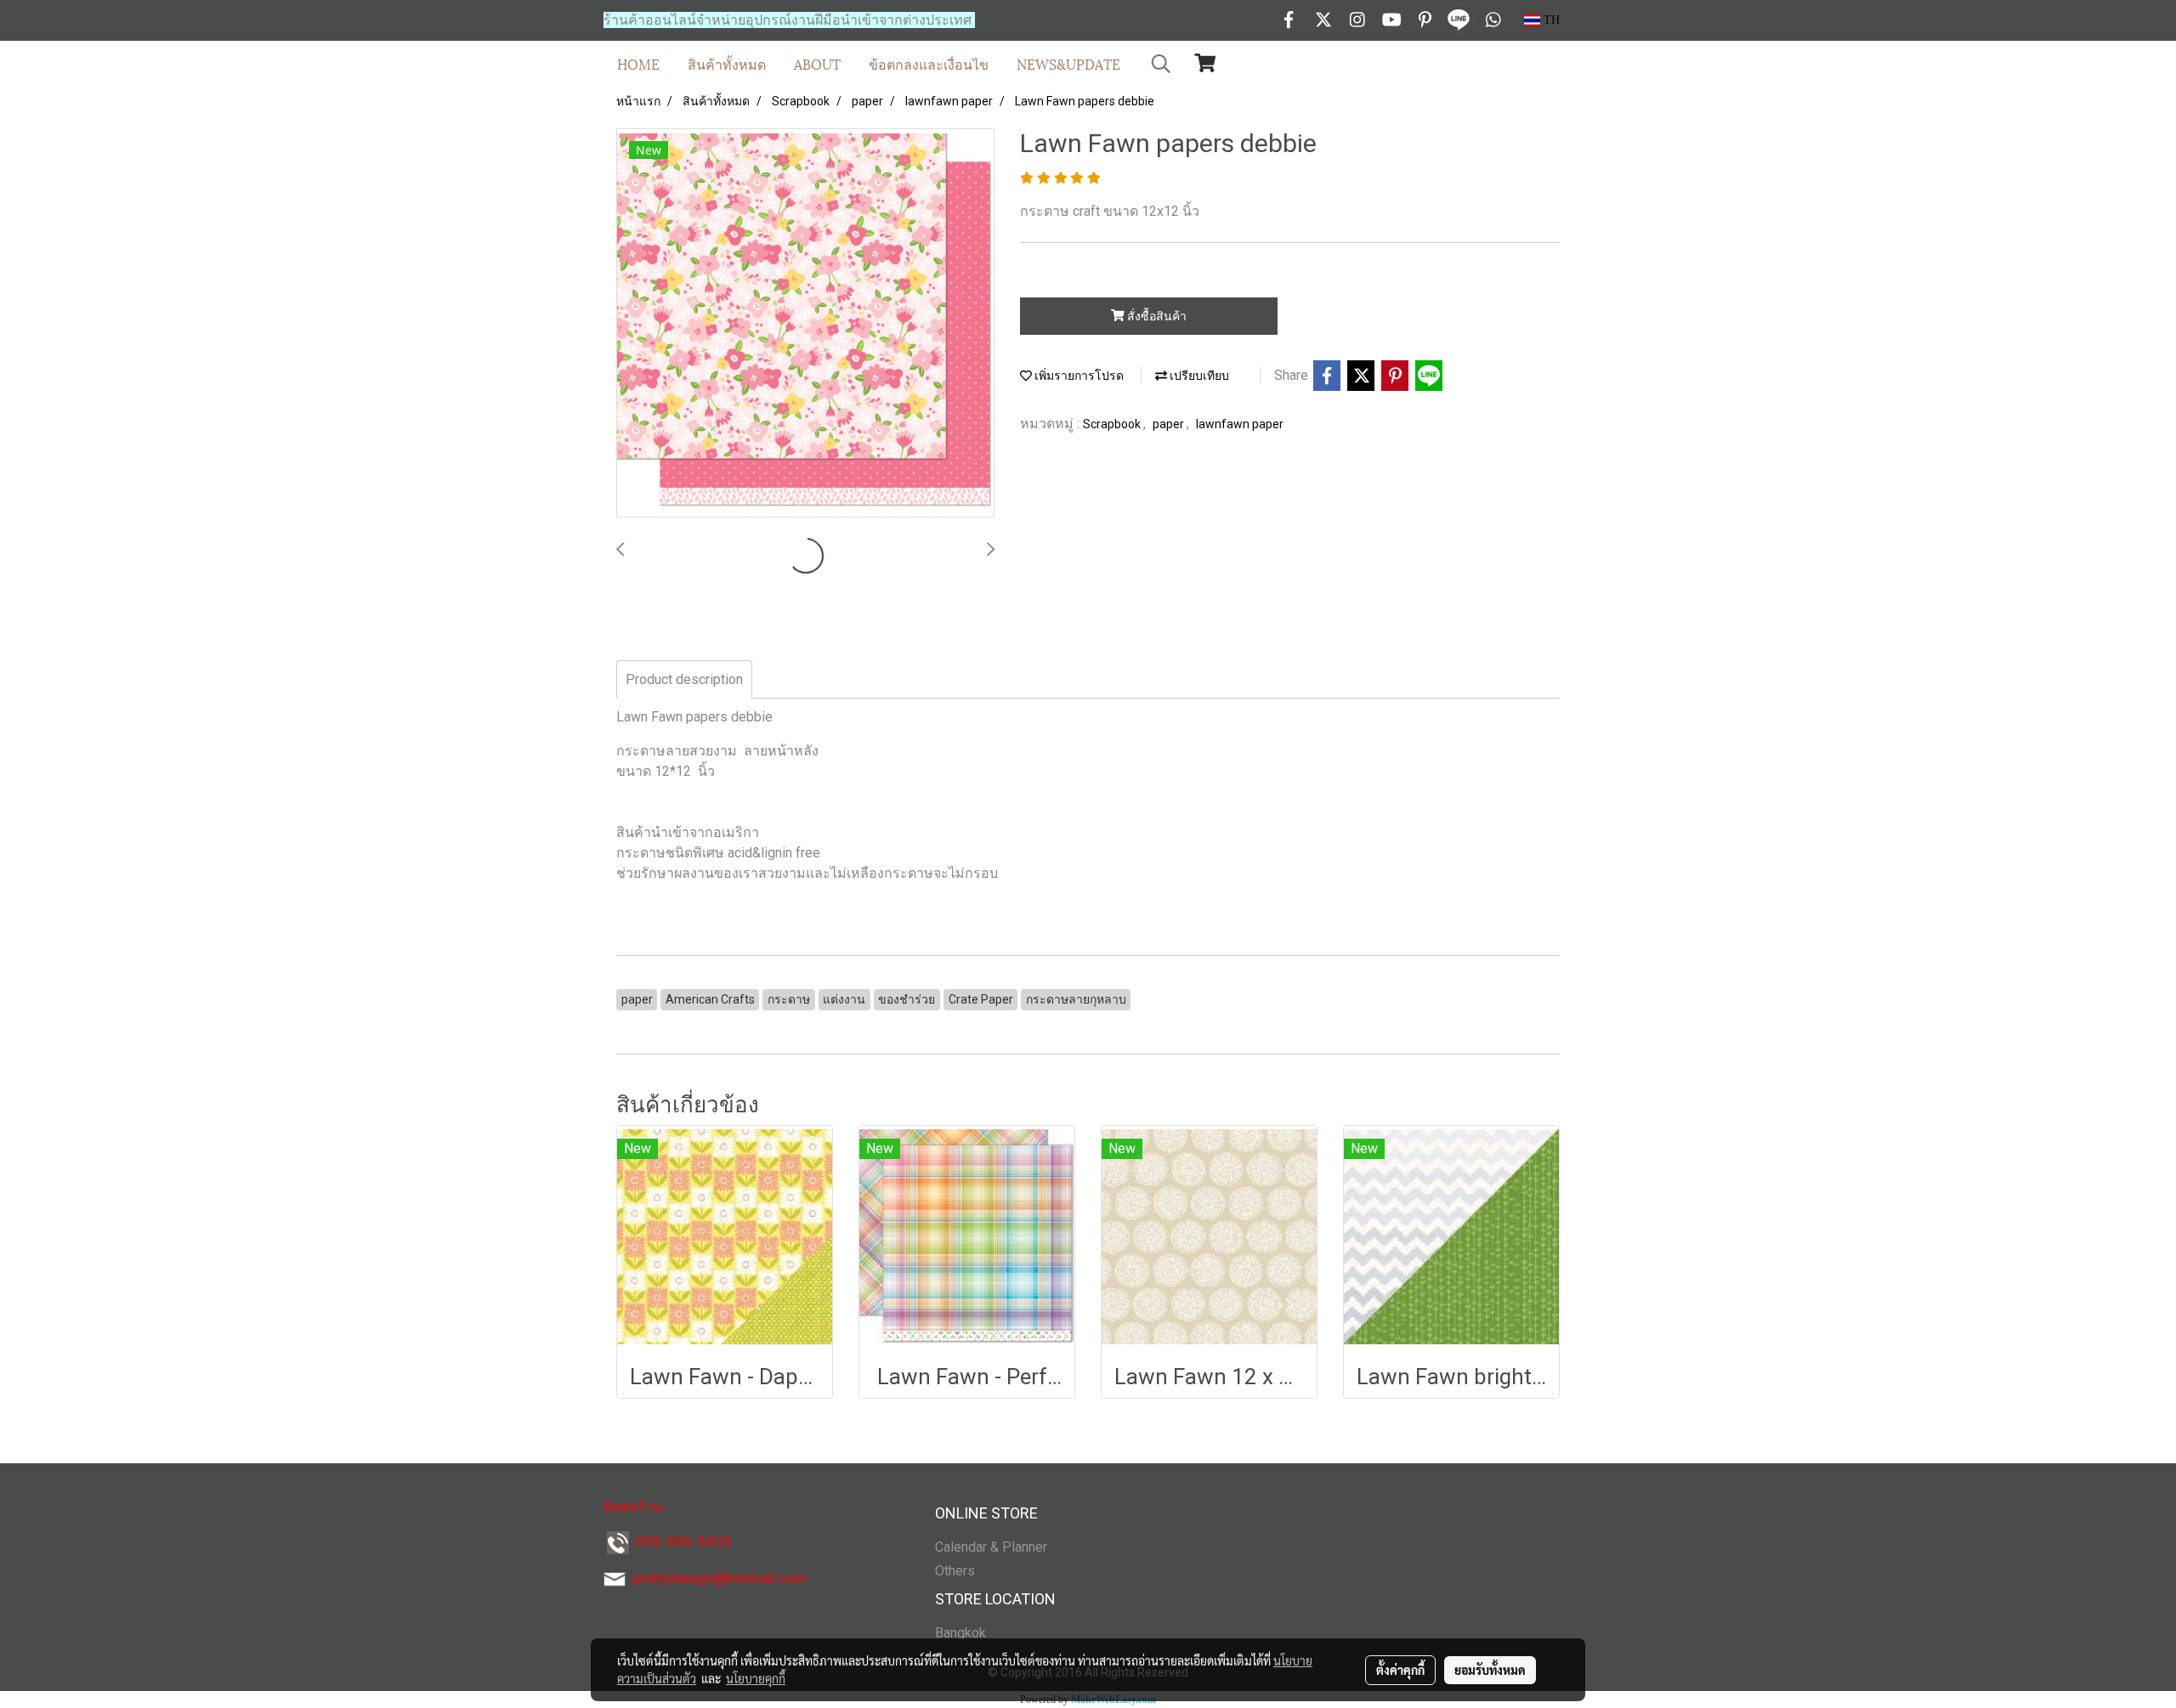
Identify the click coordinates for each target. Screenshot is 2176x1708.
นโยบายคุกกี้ (756, 1678)
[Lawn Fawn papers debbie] (805, 324)
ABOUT (817, 63)
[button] (1161, 64)
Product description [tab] (684, 679)
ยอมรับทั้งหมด (1490, 1670)
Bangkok (960, 1633)
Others (955, 1571)
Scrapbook (1113, 424)
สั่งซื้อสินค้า (1156, 316)
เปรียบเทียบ (1198, 376)
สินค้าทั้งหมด (727, 63)
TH (1550, 20)
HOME (638, 63)
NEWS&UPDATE (1068, 63)
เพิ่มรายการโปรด (1078, 376)
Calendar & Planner (991, 1547)
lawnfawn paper (1240, 424)
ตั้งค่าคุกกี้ (1400, 1670)
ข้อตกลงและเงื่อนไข (929, 63)
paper (1170, 424)
